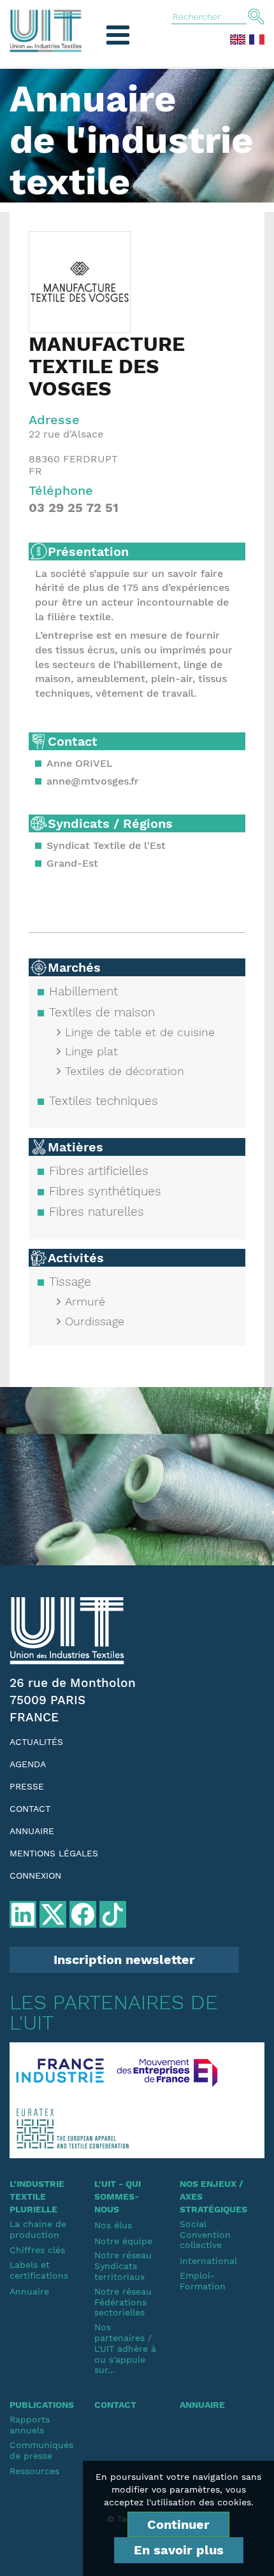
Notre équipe (123, 2241)
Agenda (28, 1764)
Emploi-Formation (203, 2281)
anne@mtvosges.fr (93, 781)
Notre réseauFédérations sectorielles (123, 2302)
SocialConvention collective (205, 2235)
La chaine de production (38, 2229)
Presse (27, 1786)
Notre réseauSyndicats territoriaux (123, 2266)
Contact (30, 1809)
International (208, 2261)
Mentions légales (54, 1853)
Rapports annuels (30, 2425)
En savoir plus (179, 2550)
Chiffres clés (37, 2250)
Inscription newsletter (124, 1960)
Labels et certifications (39, 2270)
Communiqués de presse (41, 2450)
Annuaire (32, 1831)
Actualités (36, 1742)
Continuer (178, 2524)
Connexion (35, 1875)
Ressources (34, 2471)
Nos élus (113, 2225)
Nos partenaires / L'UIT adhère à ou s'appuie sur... (125, 2348)
